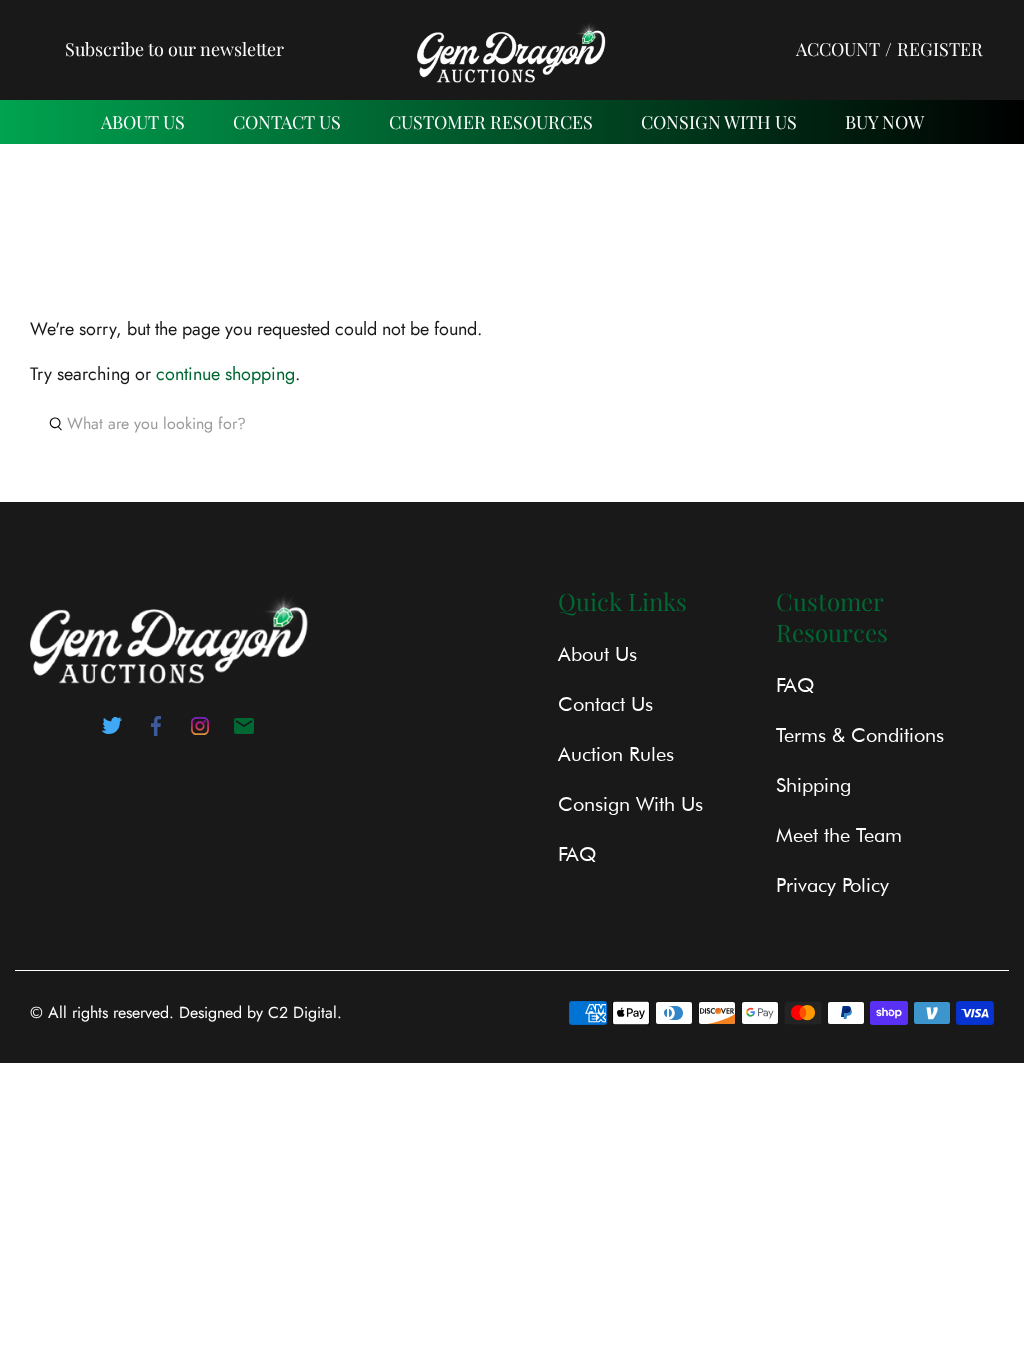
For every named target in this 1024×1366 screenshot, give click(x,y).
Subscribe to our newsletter (174, 49)
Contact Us (605, 704)
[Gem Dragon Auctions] (512, 49)
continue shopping (225, 374)
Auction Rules (616, 754)
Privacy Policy (832, 885)
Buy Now (884, 122)
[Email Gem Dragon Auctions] (244, 732)
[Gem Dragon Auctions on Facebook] (156, 732)
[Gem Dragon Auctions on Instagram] (200, 732)
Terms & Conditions (860, 735)
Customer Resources (491, 122)
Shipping (813, 785)
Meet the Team (839, 835)
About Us (143, 122)
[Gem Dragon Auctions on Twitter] (112, 732)
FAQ (577, 854)
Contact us (287, 122)
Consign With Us (719, 122)
